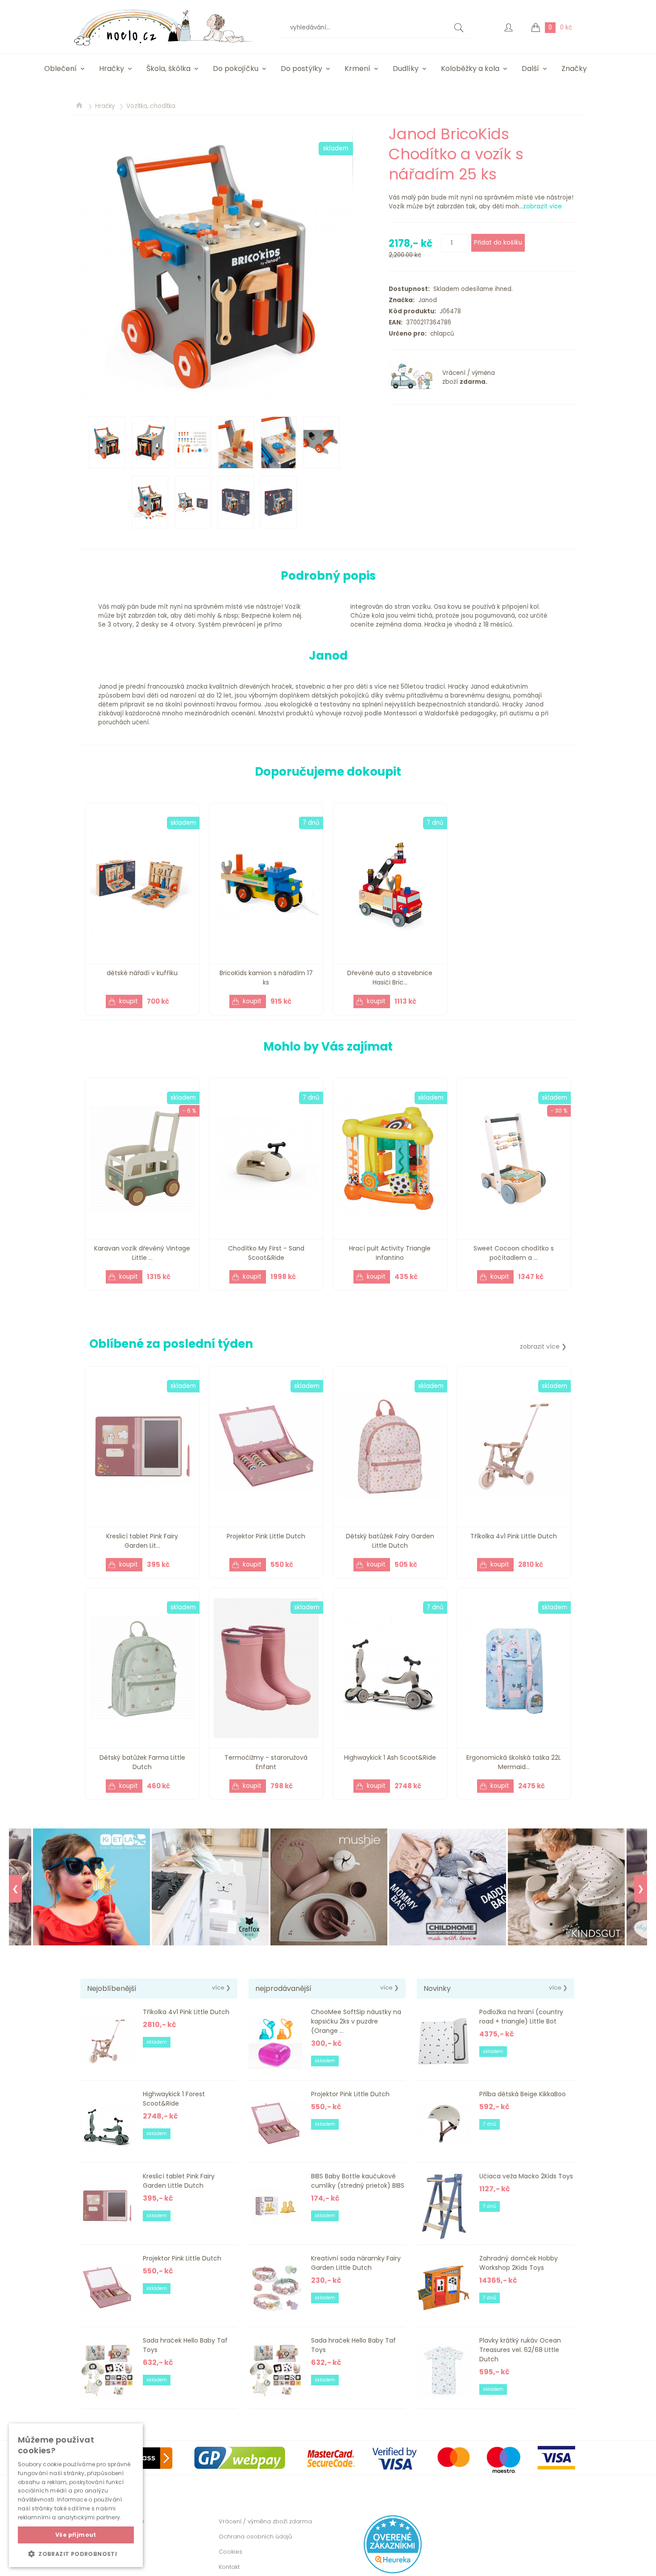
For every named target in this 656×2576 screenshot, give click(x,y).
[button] (76, 2554)
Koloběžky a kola (470, 69)
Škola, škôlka (168, 69)
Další (530, 69)
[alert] (76, 2495)
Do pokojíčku (236, 69)
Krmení (357, 69)
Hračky (112, 69)
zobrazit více (542, 206)
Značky (574, 69)
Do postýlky (301, 69)
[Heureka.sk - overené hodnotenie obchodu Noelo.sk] (393, 2571)
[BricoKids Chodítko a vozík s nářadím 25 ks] (216, 264)
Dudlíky (406, 69)
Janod (426, 300)
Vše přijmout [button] (76, 2535)
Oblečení (60, 69)
